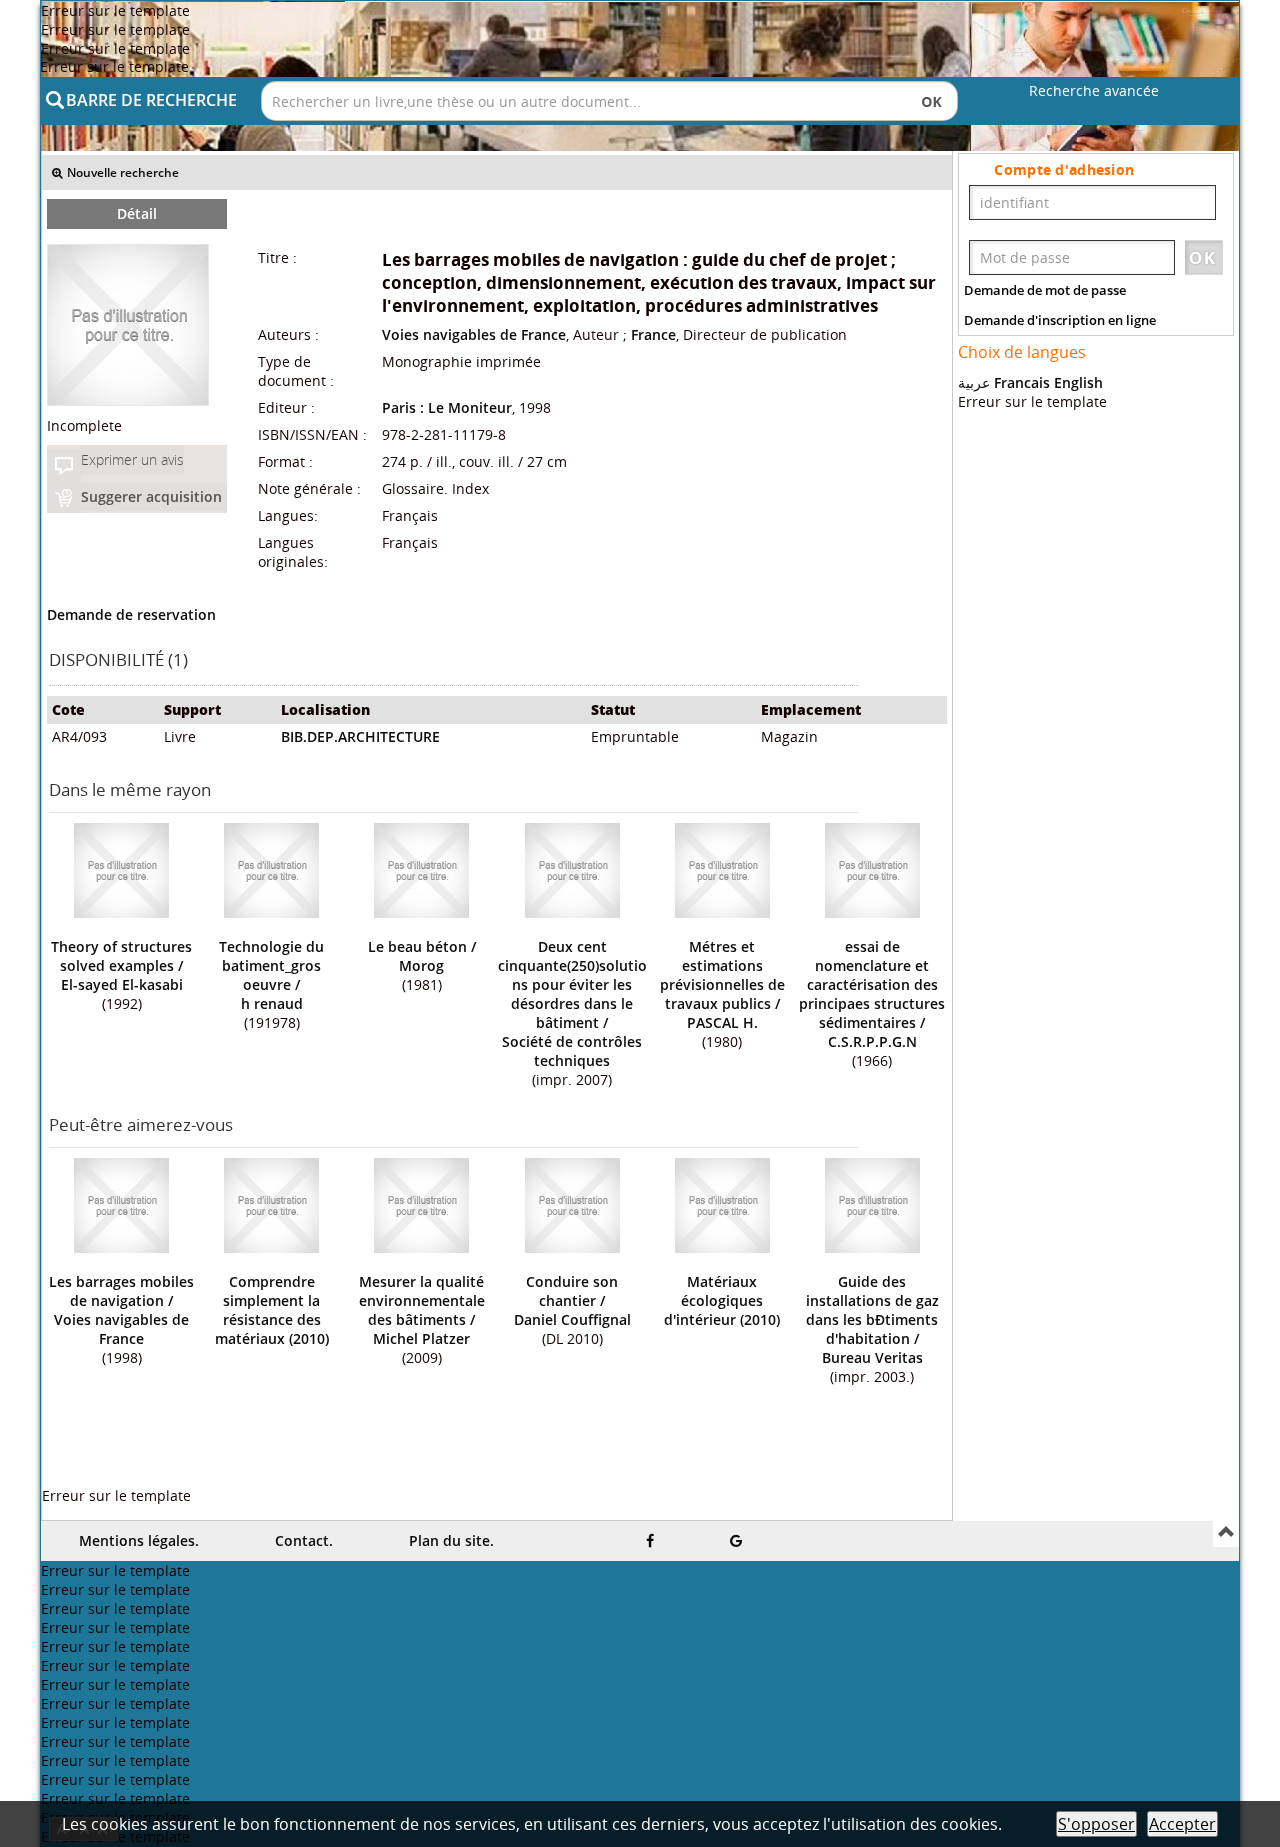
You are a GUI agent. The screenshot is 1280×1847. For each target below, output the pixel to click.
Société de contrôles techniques (572, 1051)
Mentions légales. (139, 1540)
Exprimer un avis (132, 459)
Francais (1022, 382)
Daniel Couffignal (572, 1319)
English (1078, 382)
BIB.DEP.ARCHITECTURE (360, 736)
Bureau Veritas (872, 1357)
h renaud (272, 1003)
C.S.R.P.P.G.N (872, 1041)
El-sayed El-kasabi (122, 984)
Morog (421, 965)
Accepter (1182, 1824)
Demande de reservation (131, 614)
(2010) (272, 1310)
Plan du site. (451, 1540)
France (653, 334)
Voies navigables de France (474, 334)
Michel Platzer (421, 1338)
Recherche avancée (1094, 90)
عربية (974, 382)
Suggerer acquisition (151, 496)
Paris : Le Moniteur (447, 407)
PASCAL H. (722, 1022)
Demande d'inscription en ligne (1060, 320)
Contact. (304, 1540)
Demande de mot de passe (1045, 290)
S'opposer (1096, 1824)
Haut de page (1226, 1534)
